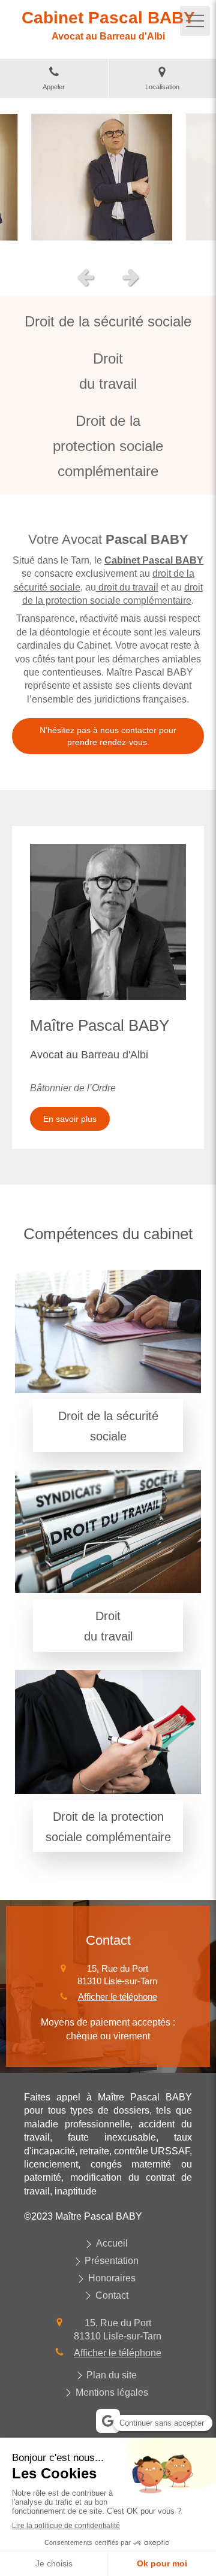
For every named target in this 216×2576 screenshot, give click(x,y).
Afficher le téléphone (118, 1997)
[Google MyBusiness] (108, 2421)
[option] (108, 179)
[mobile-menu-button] (195, 21)
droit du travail (127, 587)
